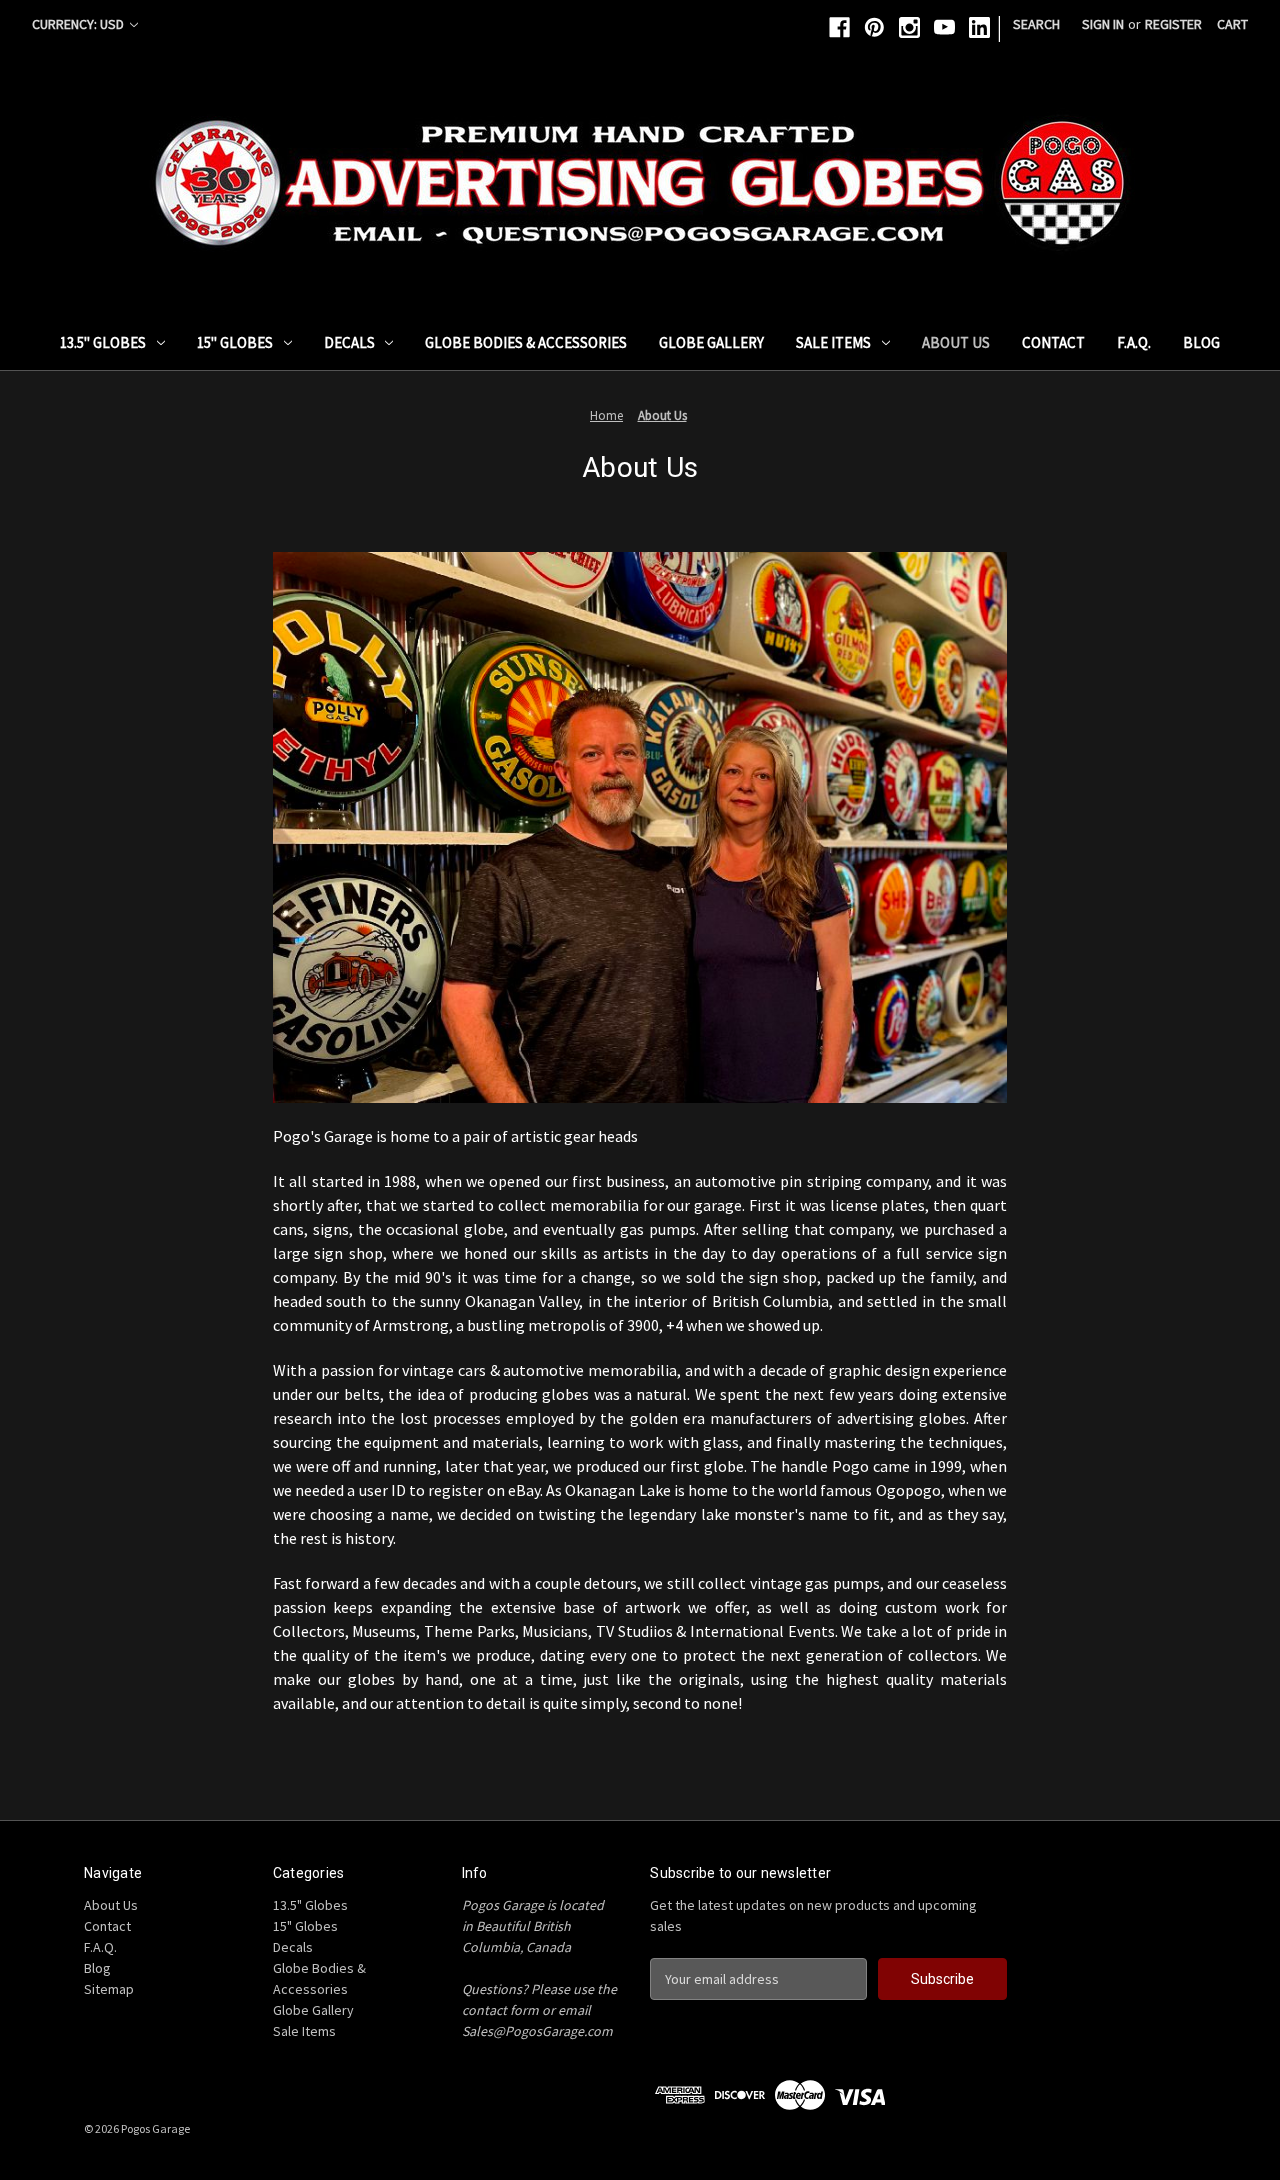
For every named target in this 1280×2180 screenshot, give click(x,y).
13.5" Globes (103, 342)
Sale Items (833, 342)
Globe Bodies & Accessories (526, 342)
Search (1036, 24)
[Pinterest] (874, 27)
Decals (349, 342)
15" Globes (235, 342)
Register (1173, 24)
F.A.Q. (1134, 342)
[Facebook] (839, 27)
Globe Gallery (711, 342)
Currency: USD (79, 24)
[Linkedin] (979, 27)
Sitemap (109, 1989)
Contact (1053, 342)
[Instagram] (909, 27)
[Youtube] (944, 27)
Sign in (1103, 24)
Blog (1201, 342)
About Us (956, 342)
